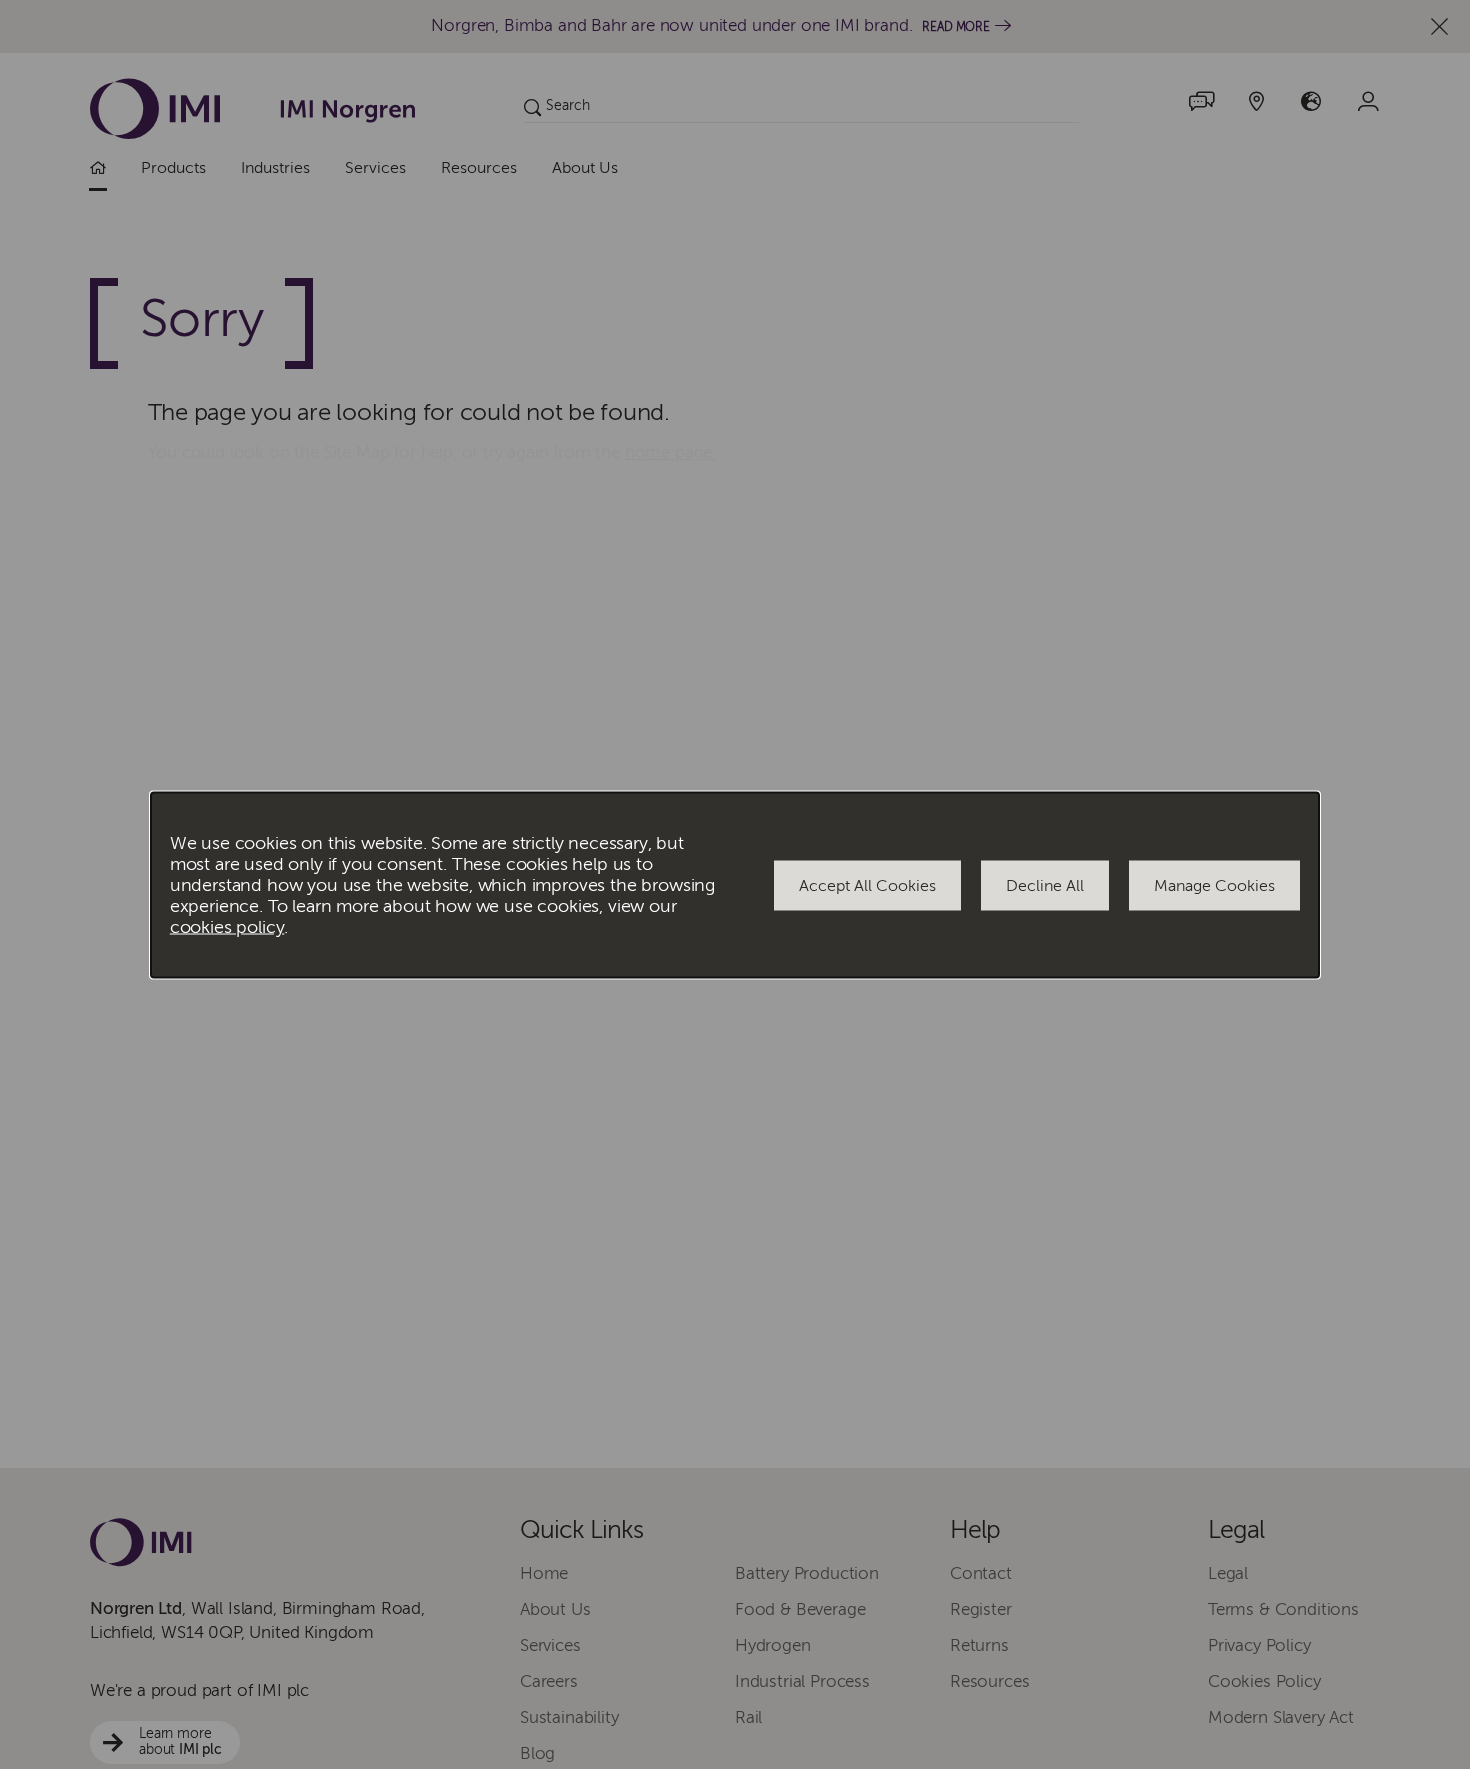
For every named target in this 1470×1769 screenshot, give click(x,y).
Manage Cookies (1214, 885)
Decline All (1045, 885)
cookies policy (227, 926)
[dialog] (735, 884)
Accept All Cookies (867, 885)
